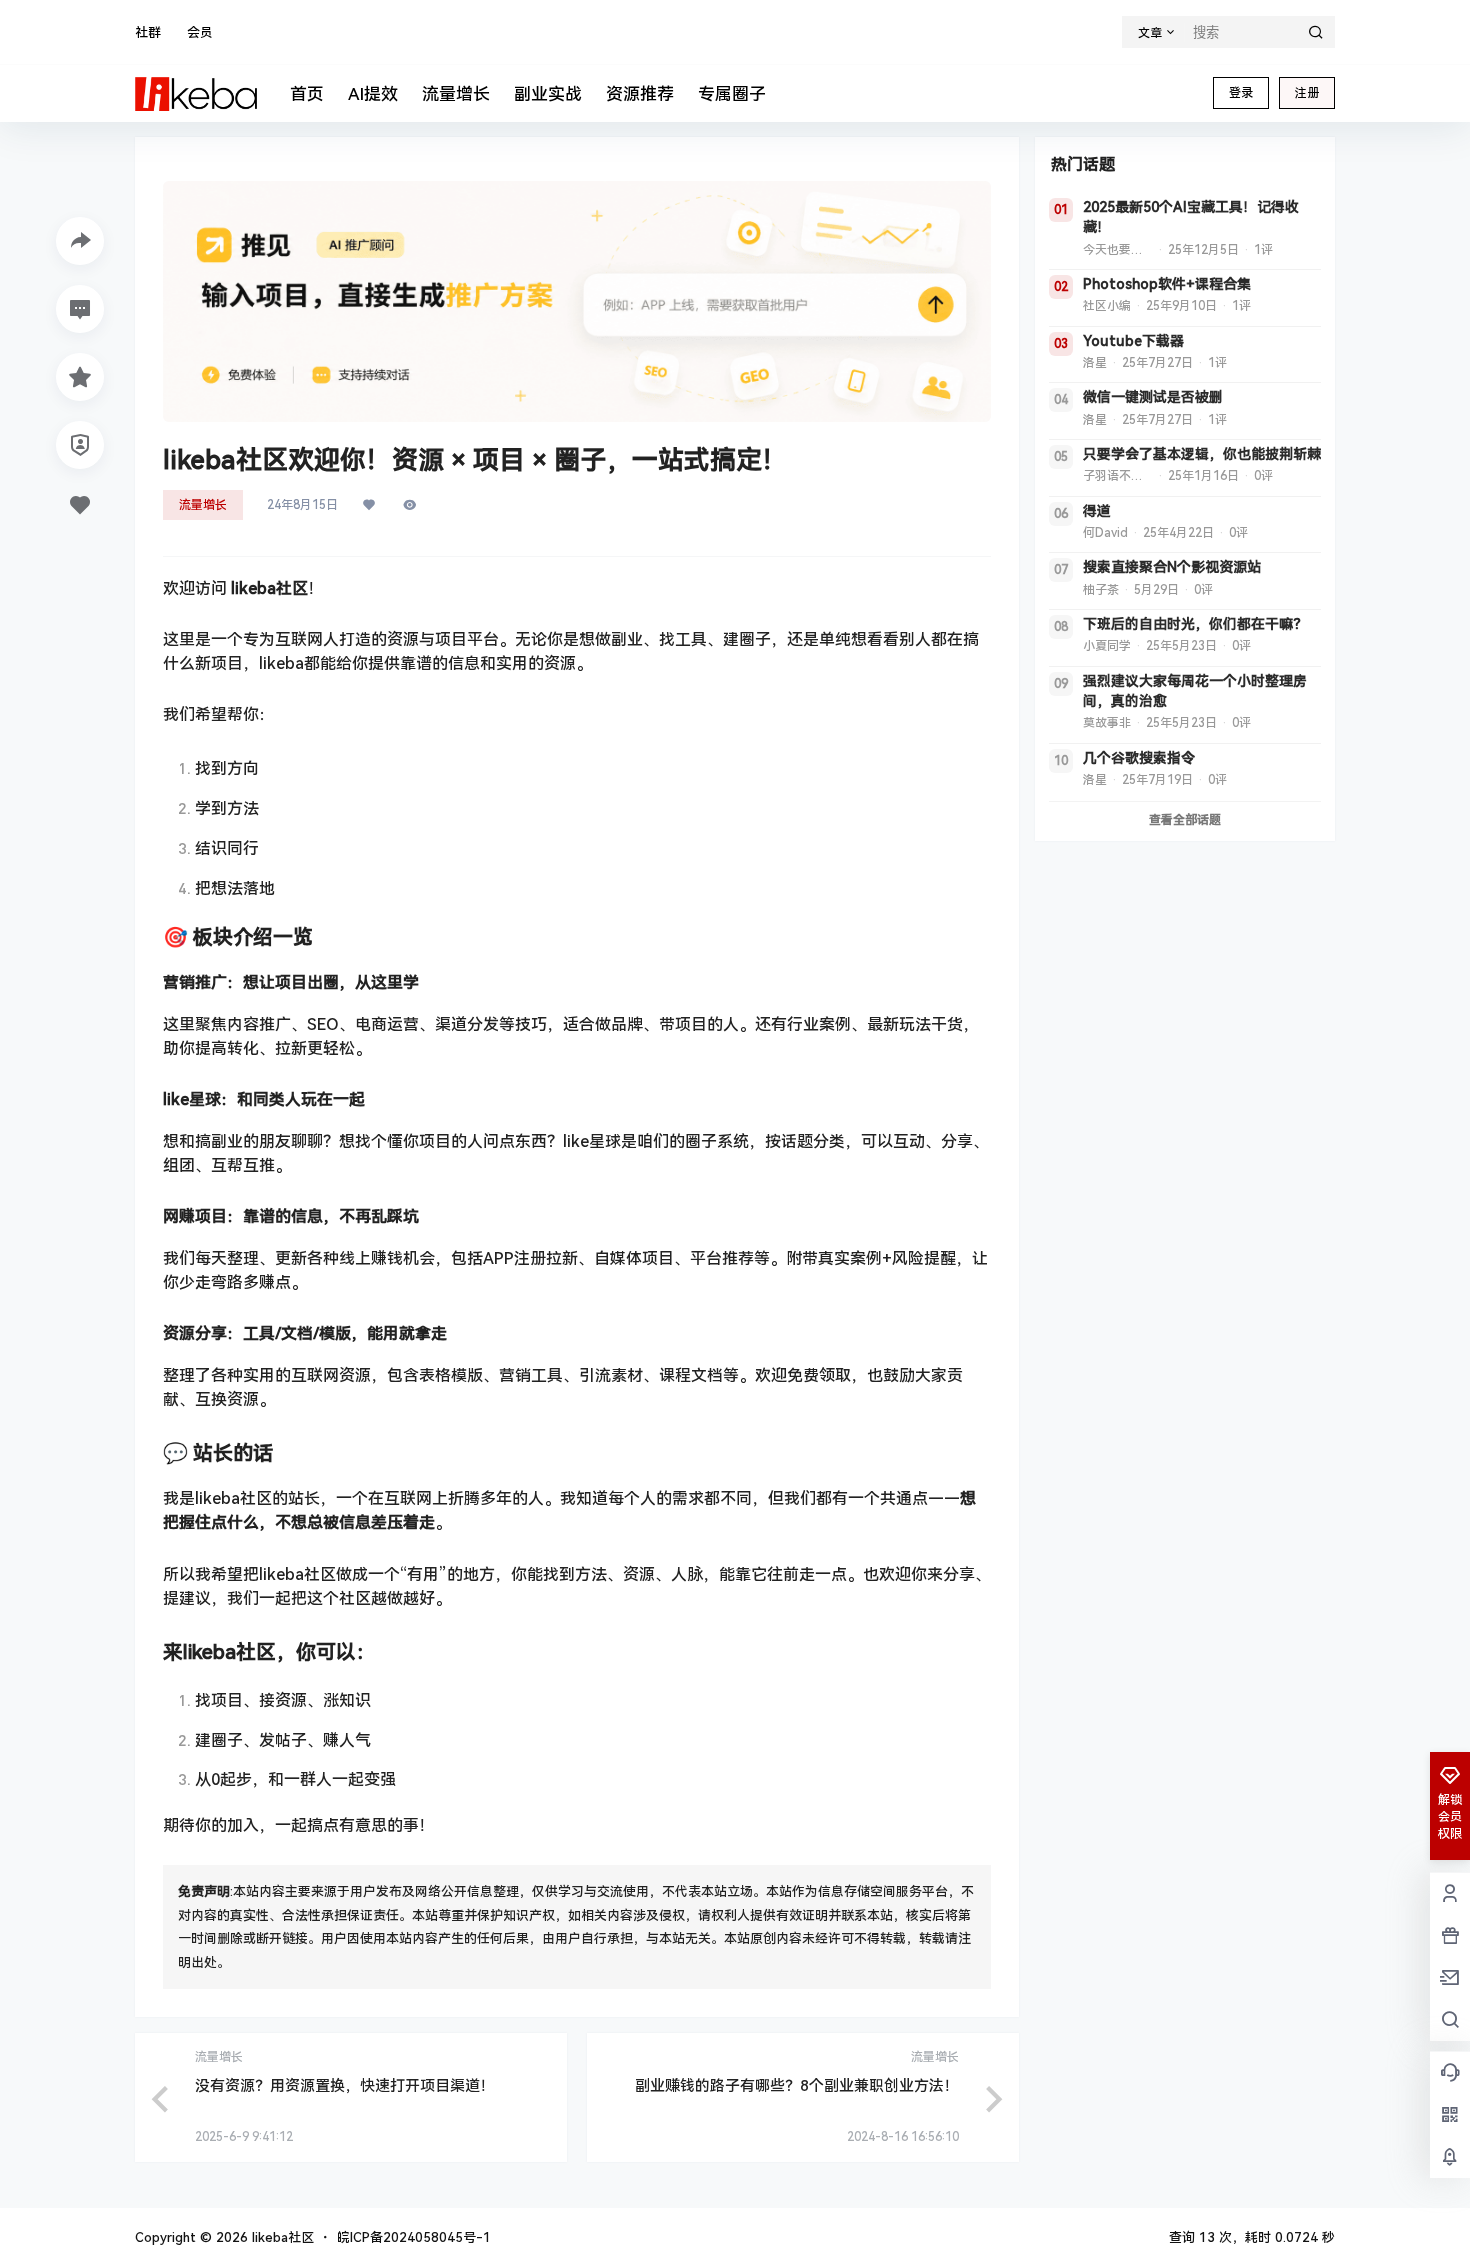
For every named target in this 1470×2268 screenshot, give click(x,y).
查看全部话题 (1185, 820)
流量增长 (203, 505)
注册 (1307, 93)
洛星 (1095, 363)
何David (1105, 533)
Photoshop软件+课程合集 (1167, 284)
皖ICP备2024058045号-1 (414, 2237)
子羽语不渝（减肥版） (1118, 476)
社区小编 (1107, 306)
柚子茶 (1101, 590)
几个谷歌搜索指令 (1139, 758)
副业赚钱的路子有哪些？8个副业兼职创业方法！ (797, 2086)
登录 (1241, 93)
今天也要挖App (1118, 250)
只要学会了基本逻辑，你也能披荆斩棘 (1202, 454)
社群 (148, 32)
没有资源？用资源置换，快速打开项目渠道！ (345, 2086)
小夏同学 (1107, 646)
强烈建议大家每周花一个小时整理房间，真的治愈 (1195, 691)
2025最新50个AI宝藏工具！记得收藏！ (1191, 217)
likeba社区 (281, 2237)
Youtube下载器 (1133, 341)
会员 (200, 32)
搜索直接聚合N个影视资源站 (1172, 567)
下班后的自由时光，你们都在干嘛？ (1195, 624)
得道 (1097, 511)
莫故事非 (1107, 723)
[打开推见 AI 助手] (577, 301)
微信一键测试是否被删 (1153, 397)
